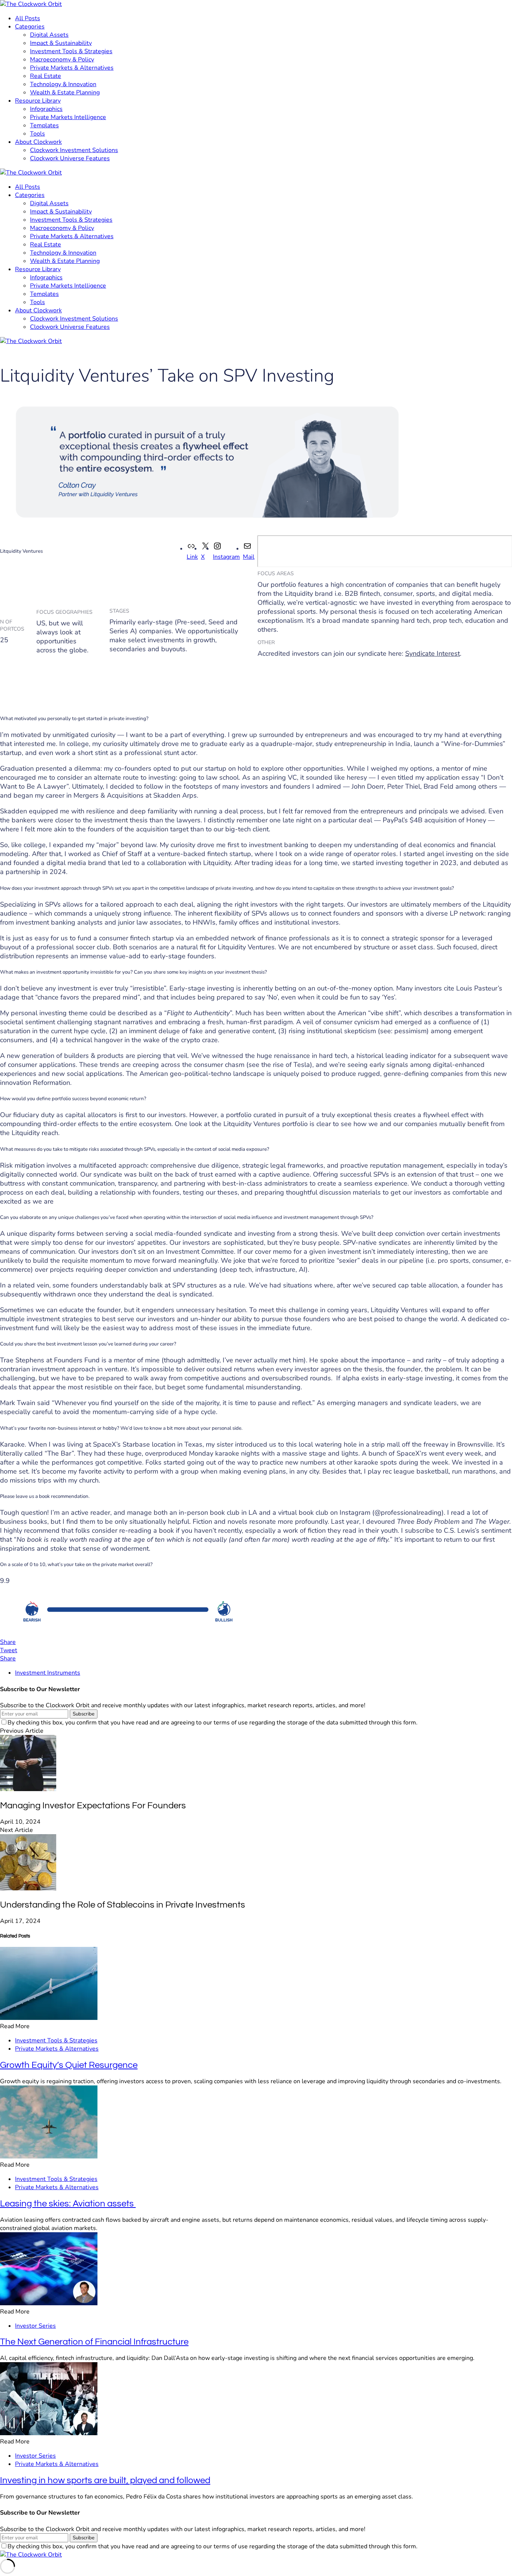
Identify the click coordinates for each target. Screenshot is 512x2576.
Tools (37, 134)
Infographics (46, 109)
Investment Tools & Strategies (71, 51)
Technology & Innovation (63, 84)
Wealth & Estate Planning (65, 92)
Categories (30, 27)
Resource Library (38, 101)
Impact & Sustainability (61, 43)
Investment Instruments (48, 1673)
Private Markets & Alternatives (72, 68)
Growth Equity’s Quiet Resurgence (69, 2065)
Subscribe (84, 1714)
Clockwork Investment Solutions (74, 150)
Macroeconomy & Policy (62, 60)
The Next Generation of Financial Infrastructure (94, 2342)
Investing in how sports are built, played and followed (105, 2480)
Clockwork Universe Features (70, 158)
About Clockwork (38, 142)
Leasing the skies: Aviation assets (68, 2204)
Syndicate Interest (433, 653)
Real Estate (46, 76)
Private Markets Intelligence (68, 117)
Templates (44, 125)
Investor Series (35, 2326)
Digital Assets (49, 35)
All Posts (28, 18)
